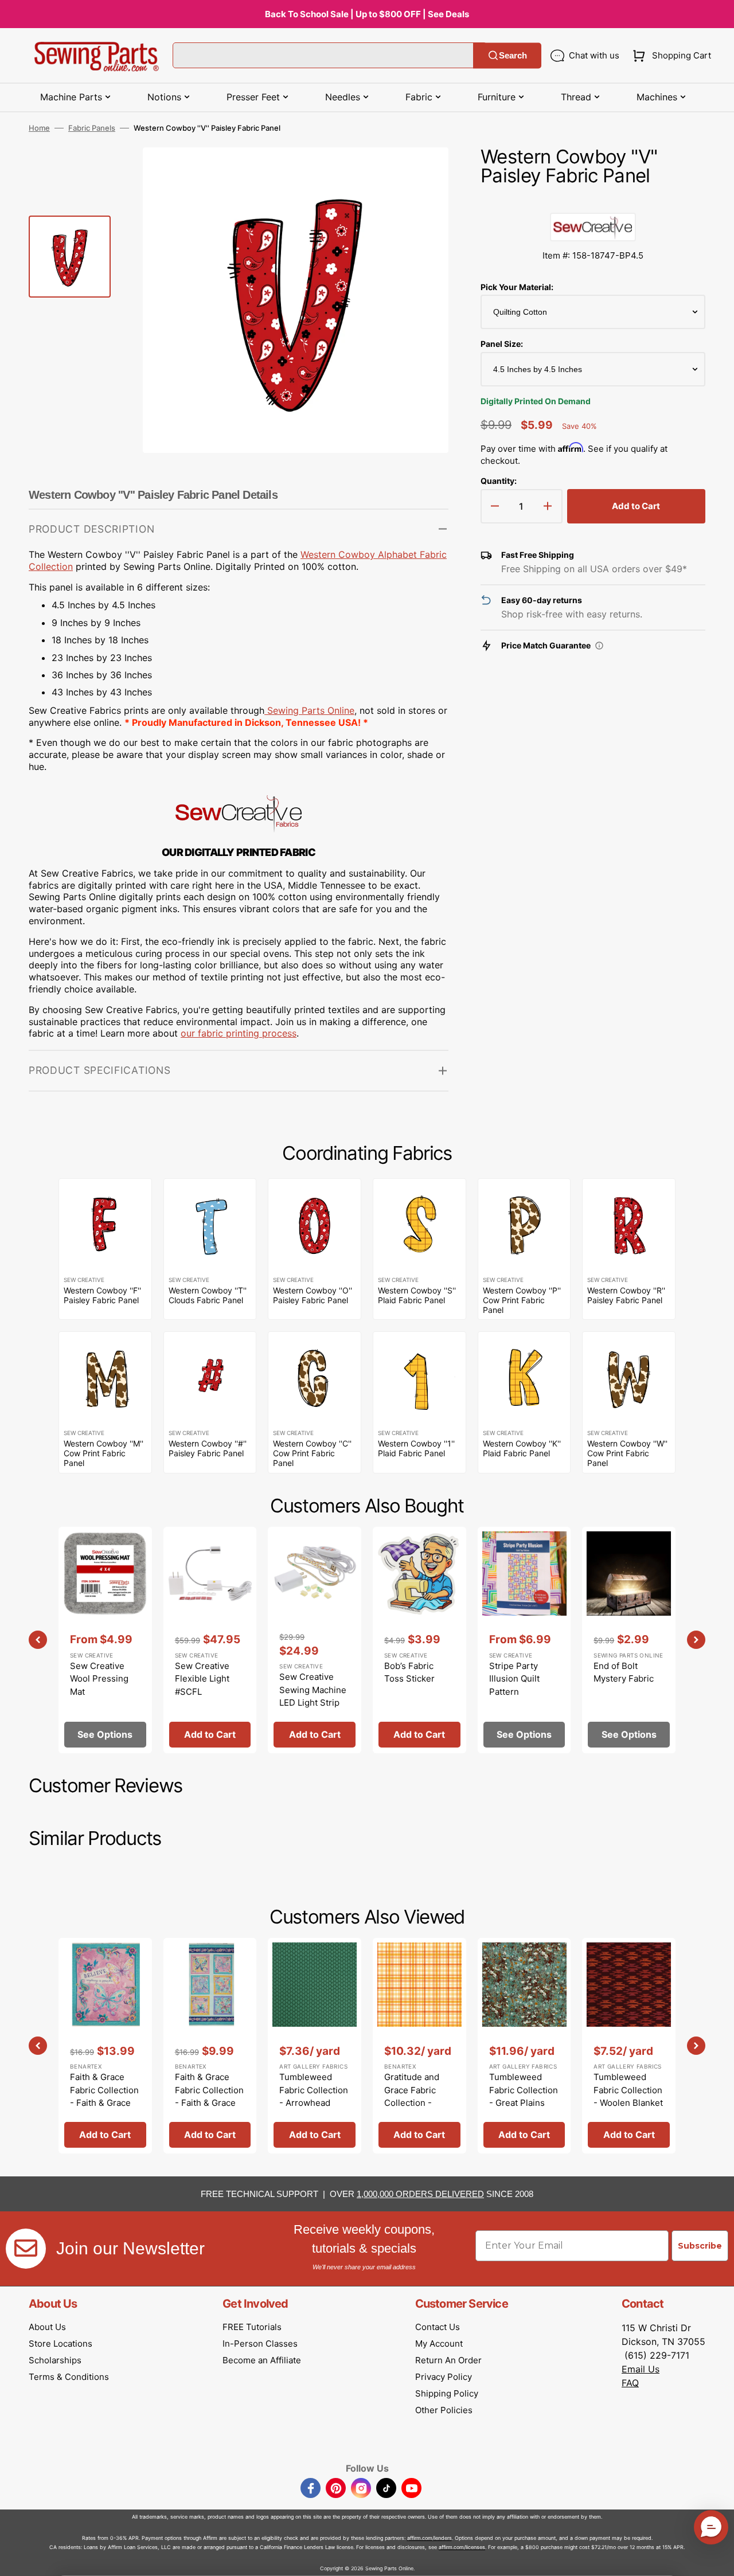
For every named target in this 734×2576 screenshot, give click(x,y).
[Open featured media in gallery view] (423, 173)
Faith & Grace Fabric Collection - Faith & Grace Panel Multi (104, 2096)
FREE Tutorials (252, 2327)
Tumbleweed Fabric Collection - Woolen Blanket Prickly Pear (628, 2096)
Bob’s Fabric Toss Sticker (409, 1672)
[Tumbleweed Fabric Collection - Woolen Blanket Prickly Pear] (629, 2046)
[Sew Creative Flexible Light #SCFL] (210, 1640)
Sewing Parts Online (311, 710)
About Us (47, 2327)
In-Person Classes (260, 2344)
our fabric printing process (239, 1033)
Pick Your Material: (517, 287)
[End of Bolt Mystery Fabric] (629, 1640)
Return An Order (448, 2360)
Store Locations (60, 2344)
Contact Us (438, 2327)
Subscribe (700, 2246)
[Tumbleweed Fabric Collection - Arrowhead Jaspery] (315, 2046)
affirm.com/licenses (462, 2547)
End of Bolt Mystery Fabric (624, 1672)
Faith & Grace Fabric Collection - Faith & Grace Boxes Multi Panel (209, 2103)
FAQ (630, 2383)
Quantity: (499, 481)
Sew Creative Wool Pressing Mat (99, 1679)
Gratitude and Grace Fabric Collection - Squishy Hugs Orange (412, 2103)
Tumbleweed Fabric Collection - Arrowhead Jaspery (314, 2096)
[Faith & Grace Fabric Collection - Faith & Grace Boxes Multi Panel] (210, 2046)
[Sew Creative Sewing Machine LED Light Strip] (315, 1640)
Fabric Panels (92, 128)
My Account (439, 2344)
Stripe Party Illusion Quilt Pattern (514, 1679)
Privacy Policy (444, 2377)
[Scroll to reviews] (593, 201)
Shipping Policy (447, 2393)
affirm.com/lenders (430, 2538)
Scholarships (55, 2360)
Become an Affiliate (262, 2360)
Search (513, 55)
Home (39, 128)
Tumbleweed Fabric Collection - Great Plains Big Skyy (524, 2096)
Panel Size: (502, 344)
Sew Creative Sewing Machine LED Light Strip (313, 1690)
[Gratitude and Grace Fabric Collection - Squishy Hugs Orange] (419, 2046)
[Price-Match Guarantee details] (599, 646)
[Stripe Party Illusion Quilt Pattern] (524, 1640)
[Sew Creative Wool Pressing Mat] (105, 1640)
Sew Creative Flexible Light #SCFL (202, 1679)
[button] (669, 56)
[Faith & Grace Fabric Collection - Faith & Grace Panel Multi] (105, 2046)
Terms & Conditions (69, 2377)
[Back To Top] (717, 2559)
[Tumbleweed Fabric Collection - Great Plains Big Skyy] (524, 2046)
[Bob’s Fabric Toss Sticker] (419, 1640)
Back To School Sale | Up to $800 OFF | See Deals (367, 14)
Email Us (641, 2369)
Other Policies (444, 2410)
